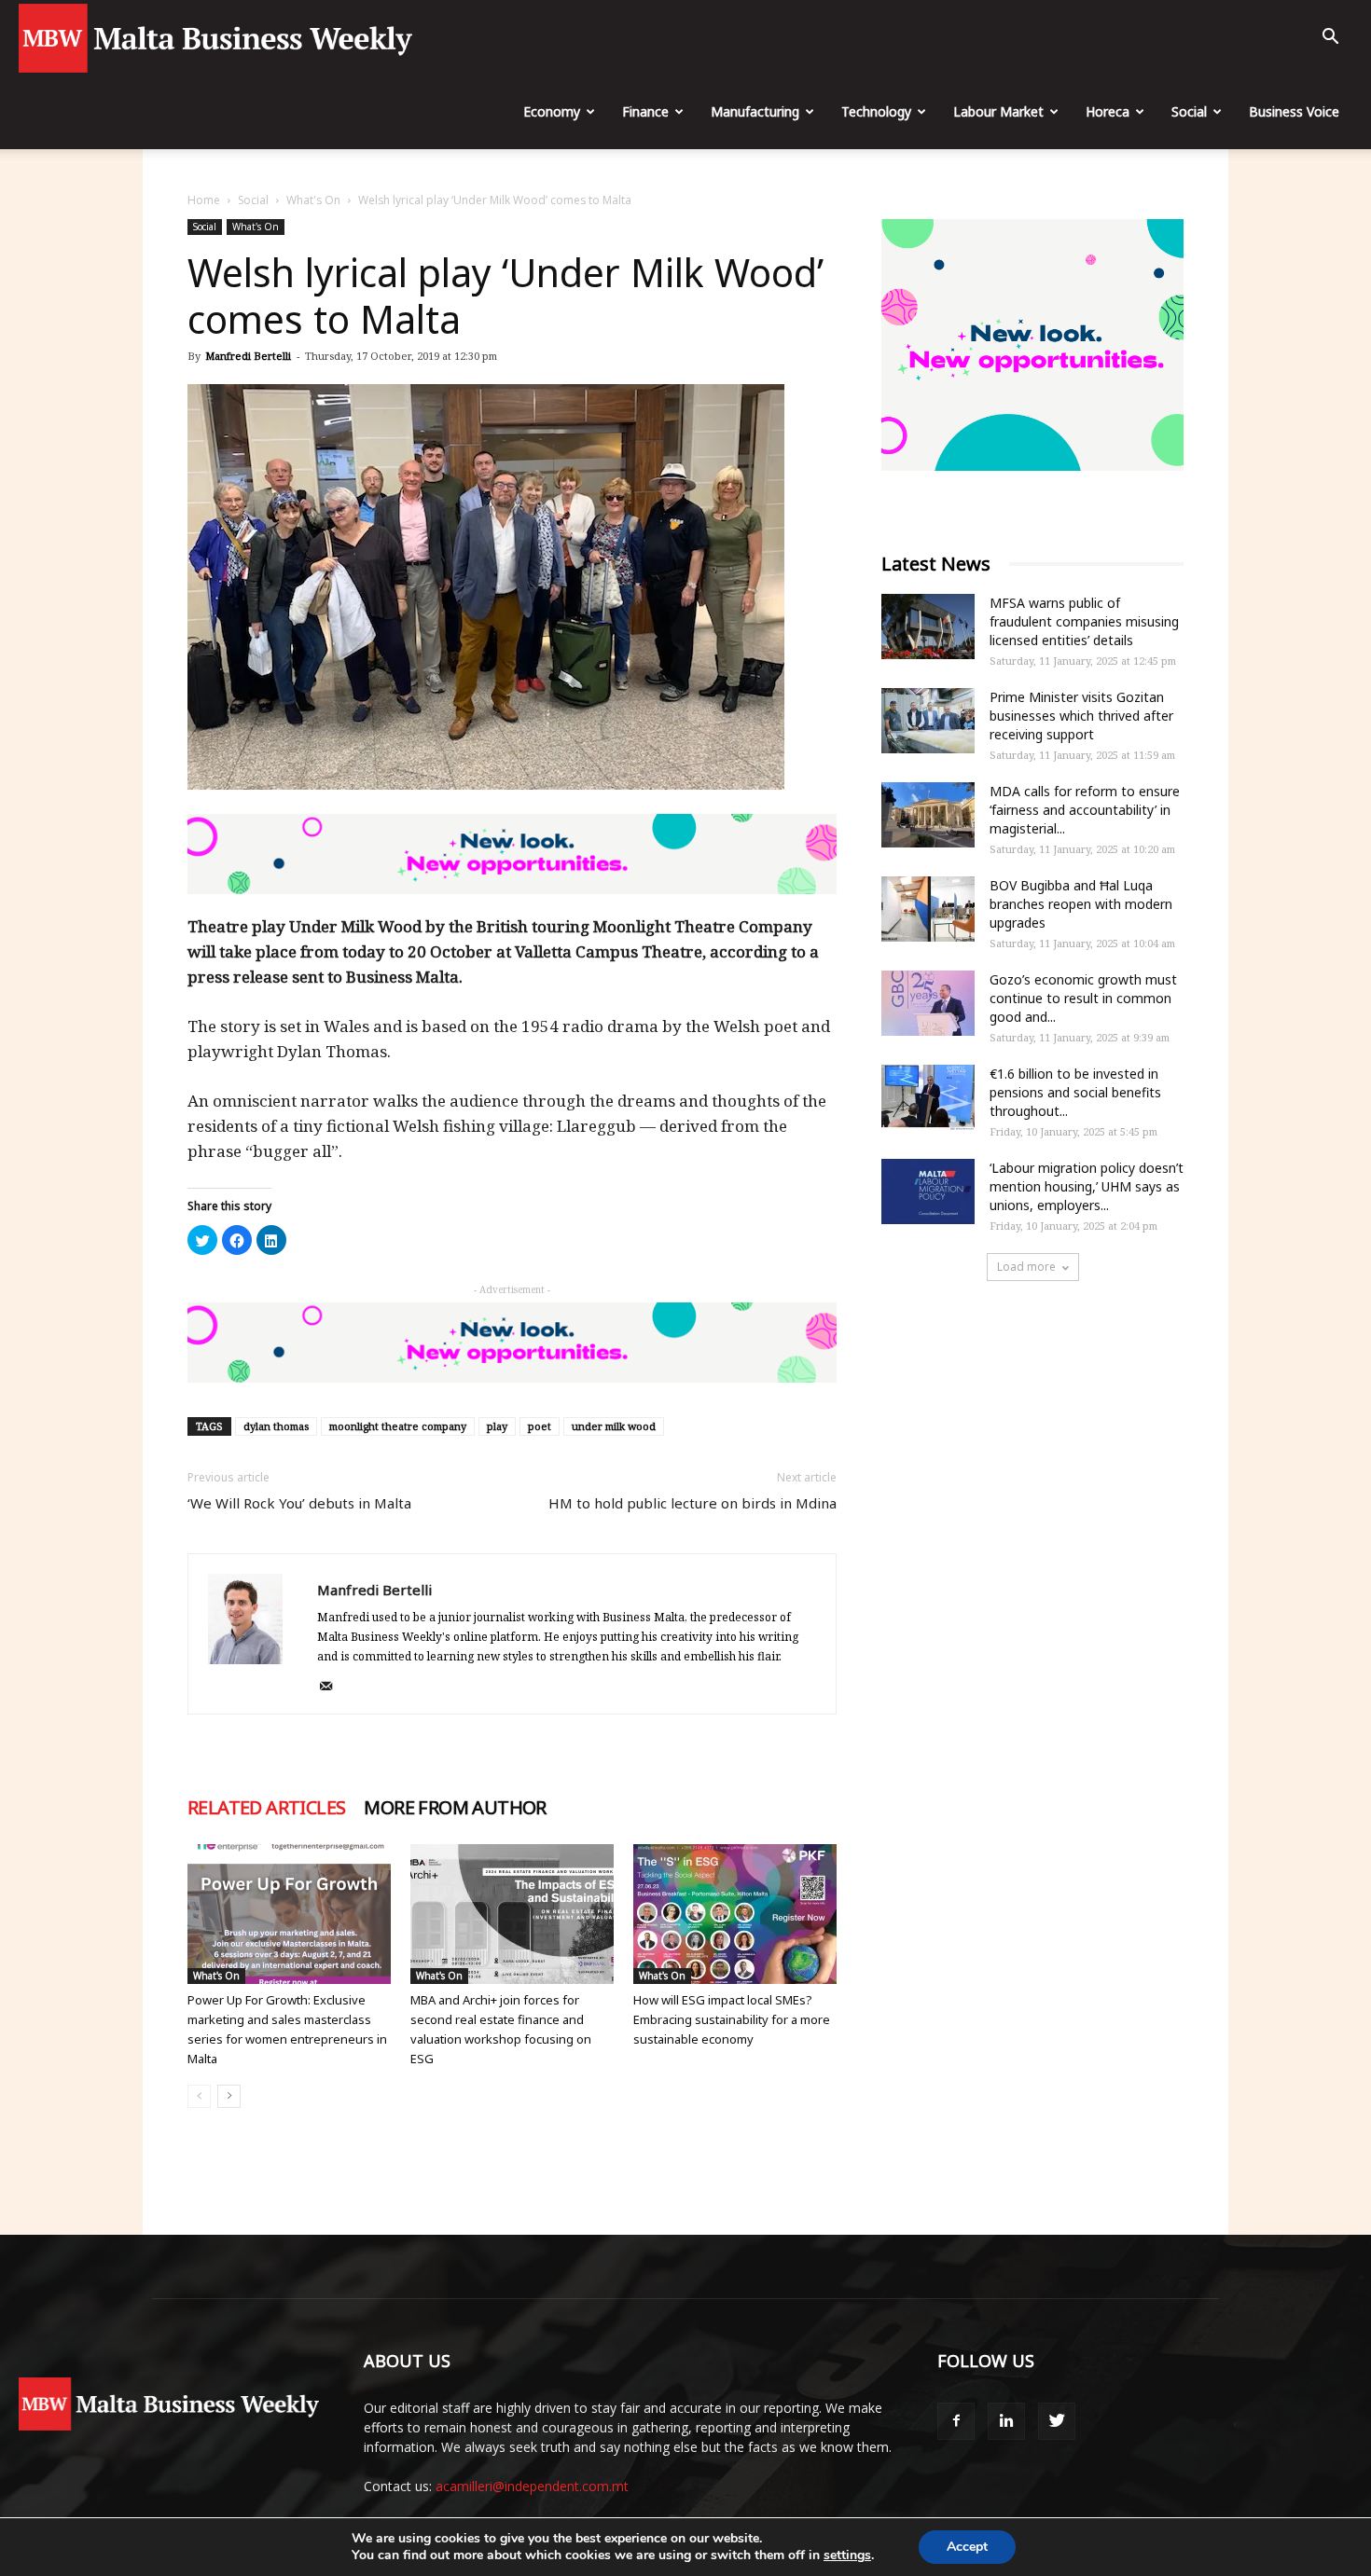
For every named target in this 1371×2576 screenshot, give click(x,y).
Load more (1026, 1267)
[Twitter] (1057, 2421)
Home (204, 200)
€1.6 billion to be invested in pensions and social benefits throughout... (1075, 1092)
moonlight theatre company (398, 1426)
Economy (552, 111)
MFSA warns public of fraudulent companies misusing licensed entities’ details (1084, 621)
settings (847, 2555)
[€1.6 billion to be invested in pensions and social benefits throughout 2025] (928, 1097)
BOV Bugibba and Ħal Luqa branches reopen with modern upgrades (1081, 904)
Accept (967, 2547)
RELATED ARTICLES (266, 1808)
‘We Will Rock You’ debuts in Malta (299, 1503)
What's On (313, 200)
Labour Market (998, 111)
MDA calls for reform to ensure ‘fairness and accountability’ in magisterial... (1085, 810)
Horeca (1108, 111)
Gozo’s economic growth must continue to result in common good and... (1083, 998)
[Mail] (332, 1687)
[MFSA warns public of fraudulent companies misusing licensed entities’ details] (928, 627)
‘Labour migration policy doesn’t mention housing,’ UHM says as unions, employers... (1087, 1186)
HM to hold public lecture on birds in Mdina (692, 1503)
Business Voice (1294, 111)
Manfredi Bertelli (248, 356)
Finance (645, 111)
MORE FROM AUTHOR (455, 1808)
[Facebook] (956, 2421)
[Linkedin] (1006, 2421)
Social (1189, 111)
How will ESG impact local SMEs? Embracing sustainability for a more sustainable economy (732, 2019)
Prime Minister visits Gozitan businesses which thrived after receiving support (1081, 716)
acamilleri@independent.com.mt (532, 2486)
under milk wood (614, 1426)
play (497, 1426)
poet (540, 1426)
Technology (876, 111)
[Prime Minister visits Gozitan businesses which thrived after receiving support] (928, 721)
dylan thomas (276, 1426)
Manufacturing (755, 111)
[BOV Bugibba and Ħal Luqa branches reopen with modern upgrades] (928, 909)
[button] (1330, 39)
